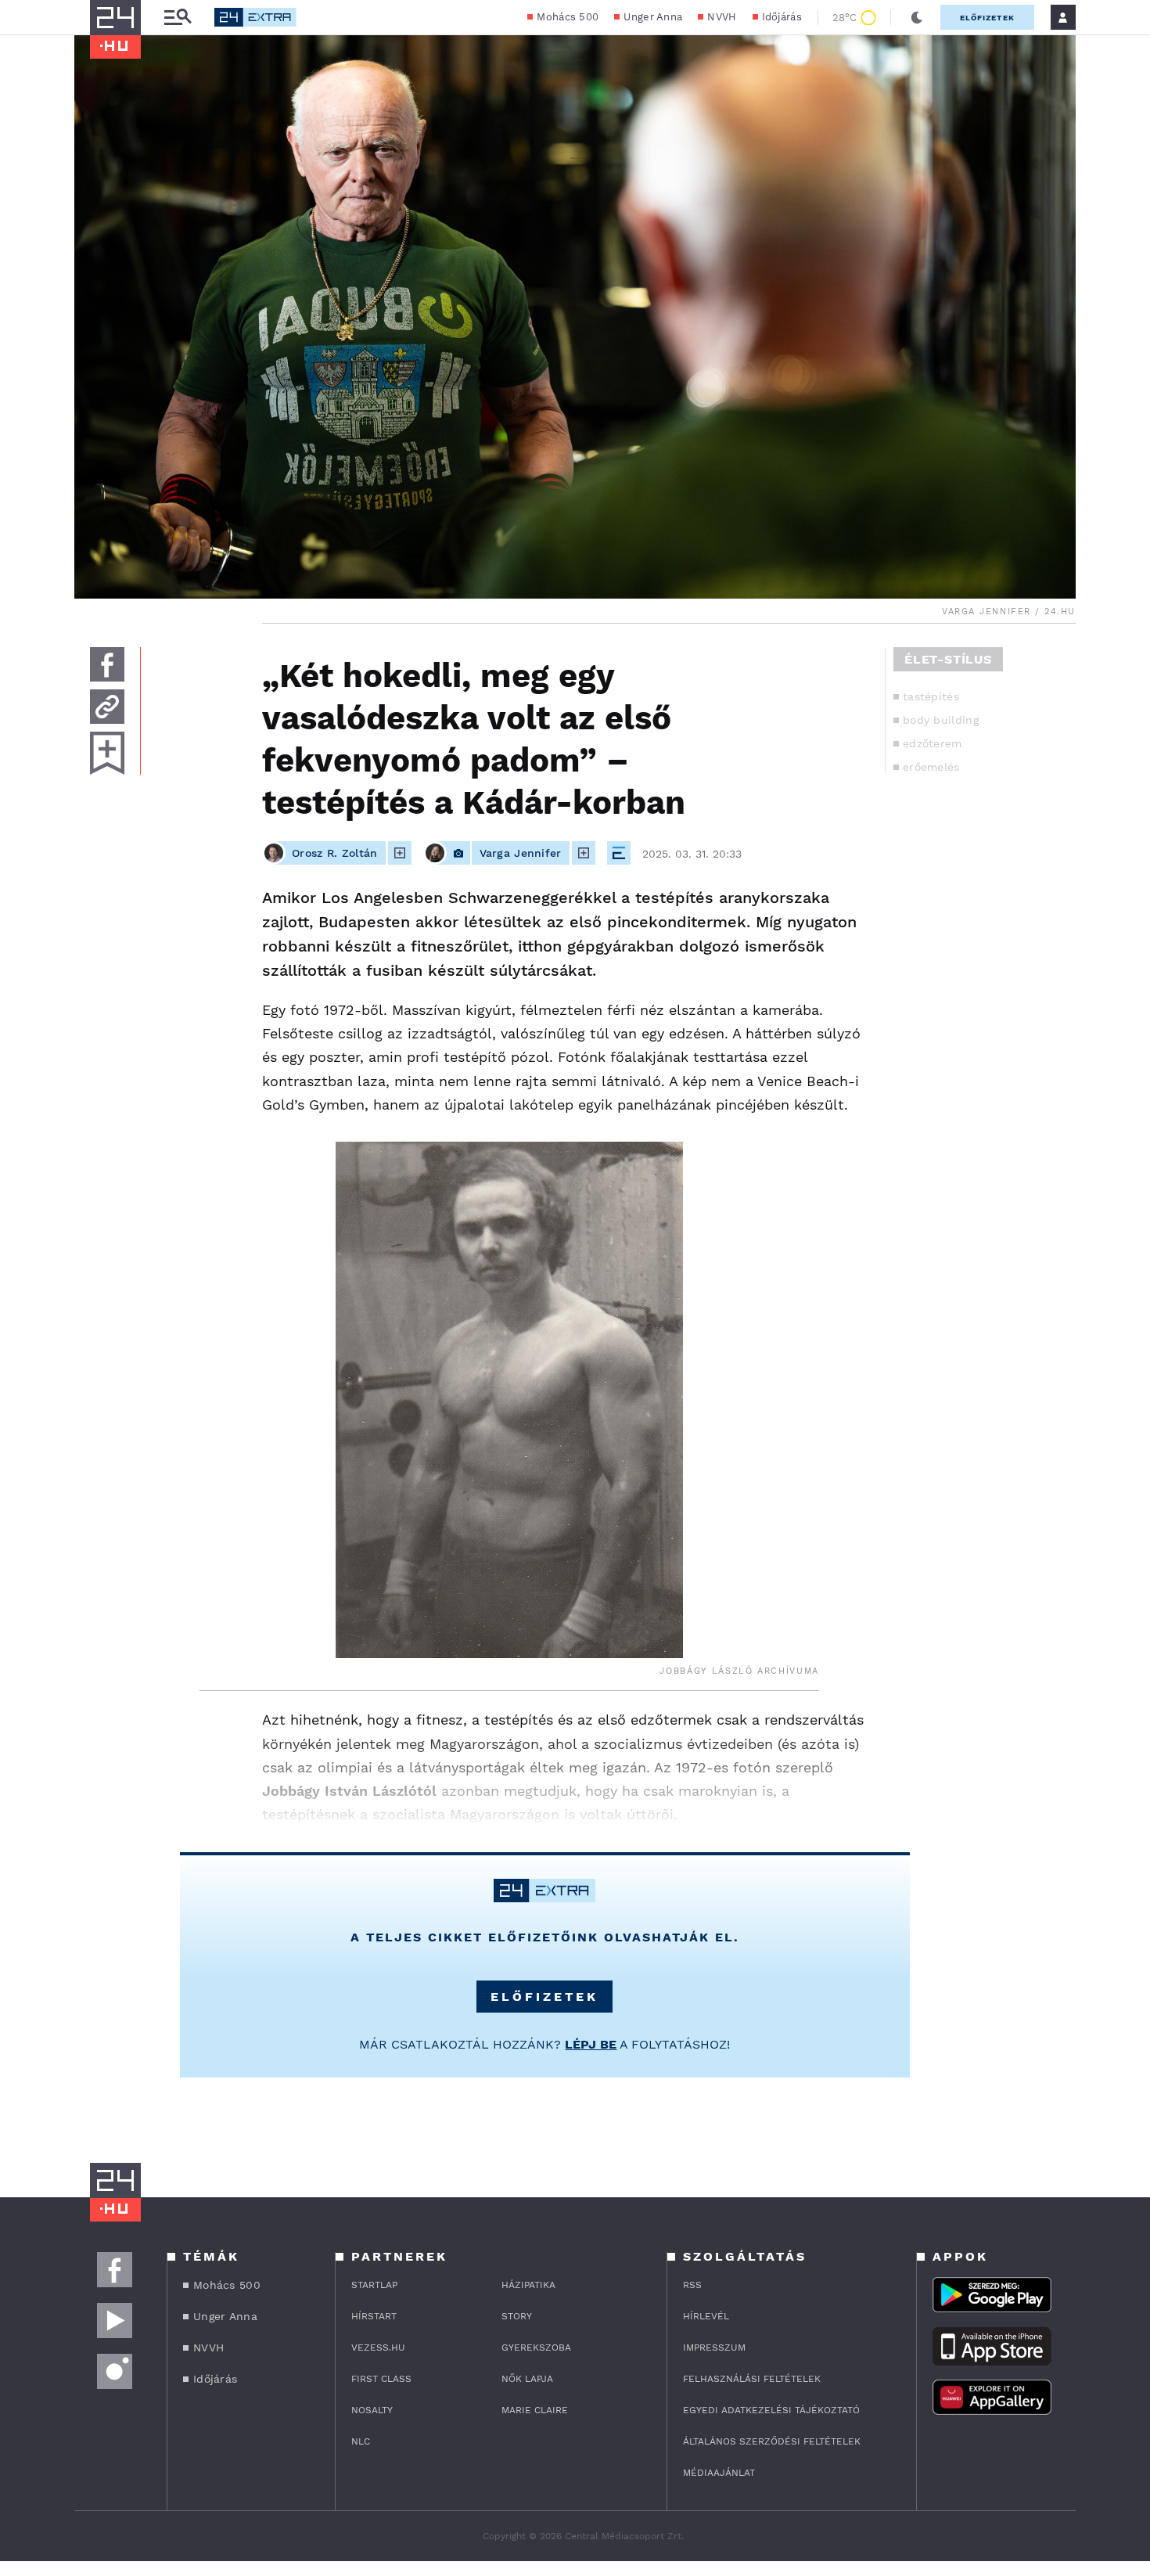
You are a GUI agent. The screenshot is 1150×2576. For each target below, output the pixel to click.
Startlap (374, 2285)
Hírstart (374, 2316)
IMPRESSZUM (714, 2348)
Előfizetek (987, 18)
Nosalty (372, 2410)
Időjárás (782, 17)
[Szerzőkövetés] (400, 853)
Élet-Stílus (948, 659)
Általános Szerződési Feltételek (772, 2441)
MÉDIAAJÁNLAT (719, 2473)
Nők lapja (527, 2379)
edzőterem (933, 743)
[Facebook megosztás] (107, 664)
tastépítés (931, 696)
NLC (361, 2441)
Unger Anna (653, 17)
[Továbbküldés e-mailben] (107, 707)
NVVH (722, 17)
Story (517, 2316)
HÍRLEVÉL (706, 2316)
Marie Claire (535, 2410)
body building (941, 720)
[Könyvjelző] (107, 753)
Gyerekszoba (536, 2348)
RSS (692, 2285)
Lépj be (591, 2044)
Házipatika (528, 2285)
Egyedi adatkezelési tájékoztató (771, 2410)
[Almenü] (178, 18)
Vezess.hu (378, 2348)
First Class (381, 2379)
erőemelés (931, 767)
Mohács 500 (568, 17)
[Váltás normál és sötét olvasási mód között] (917, 17)
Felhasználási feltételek (752, 2379)
